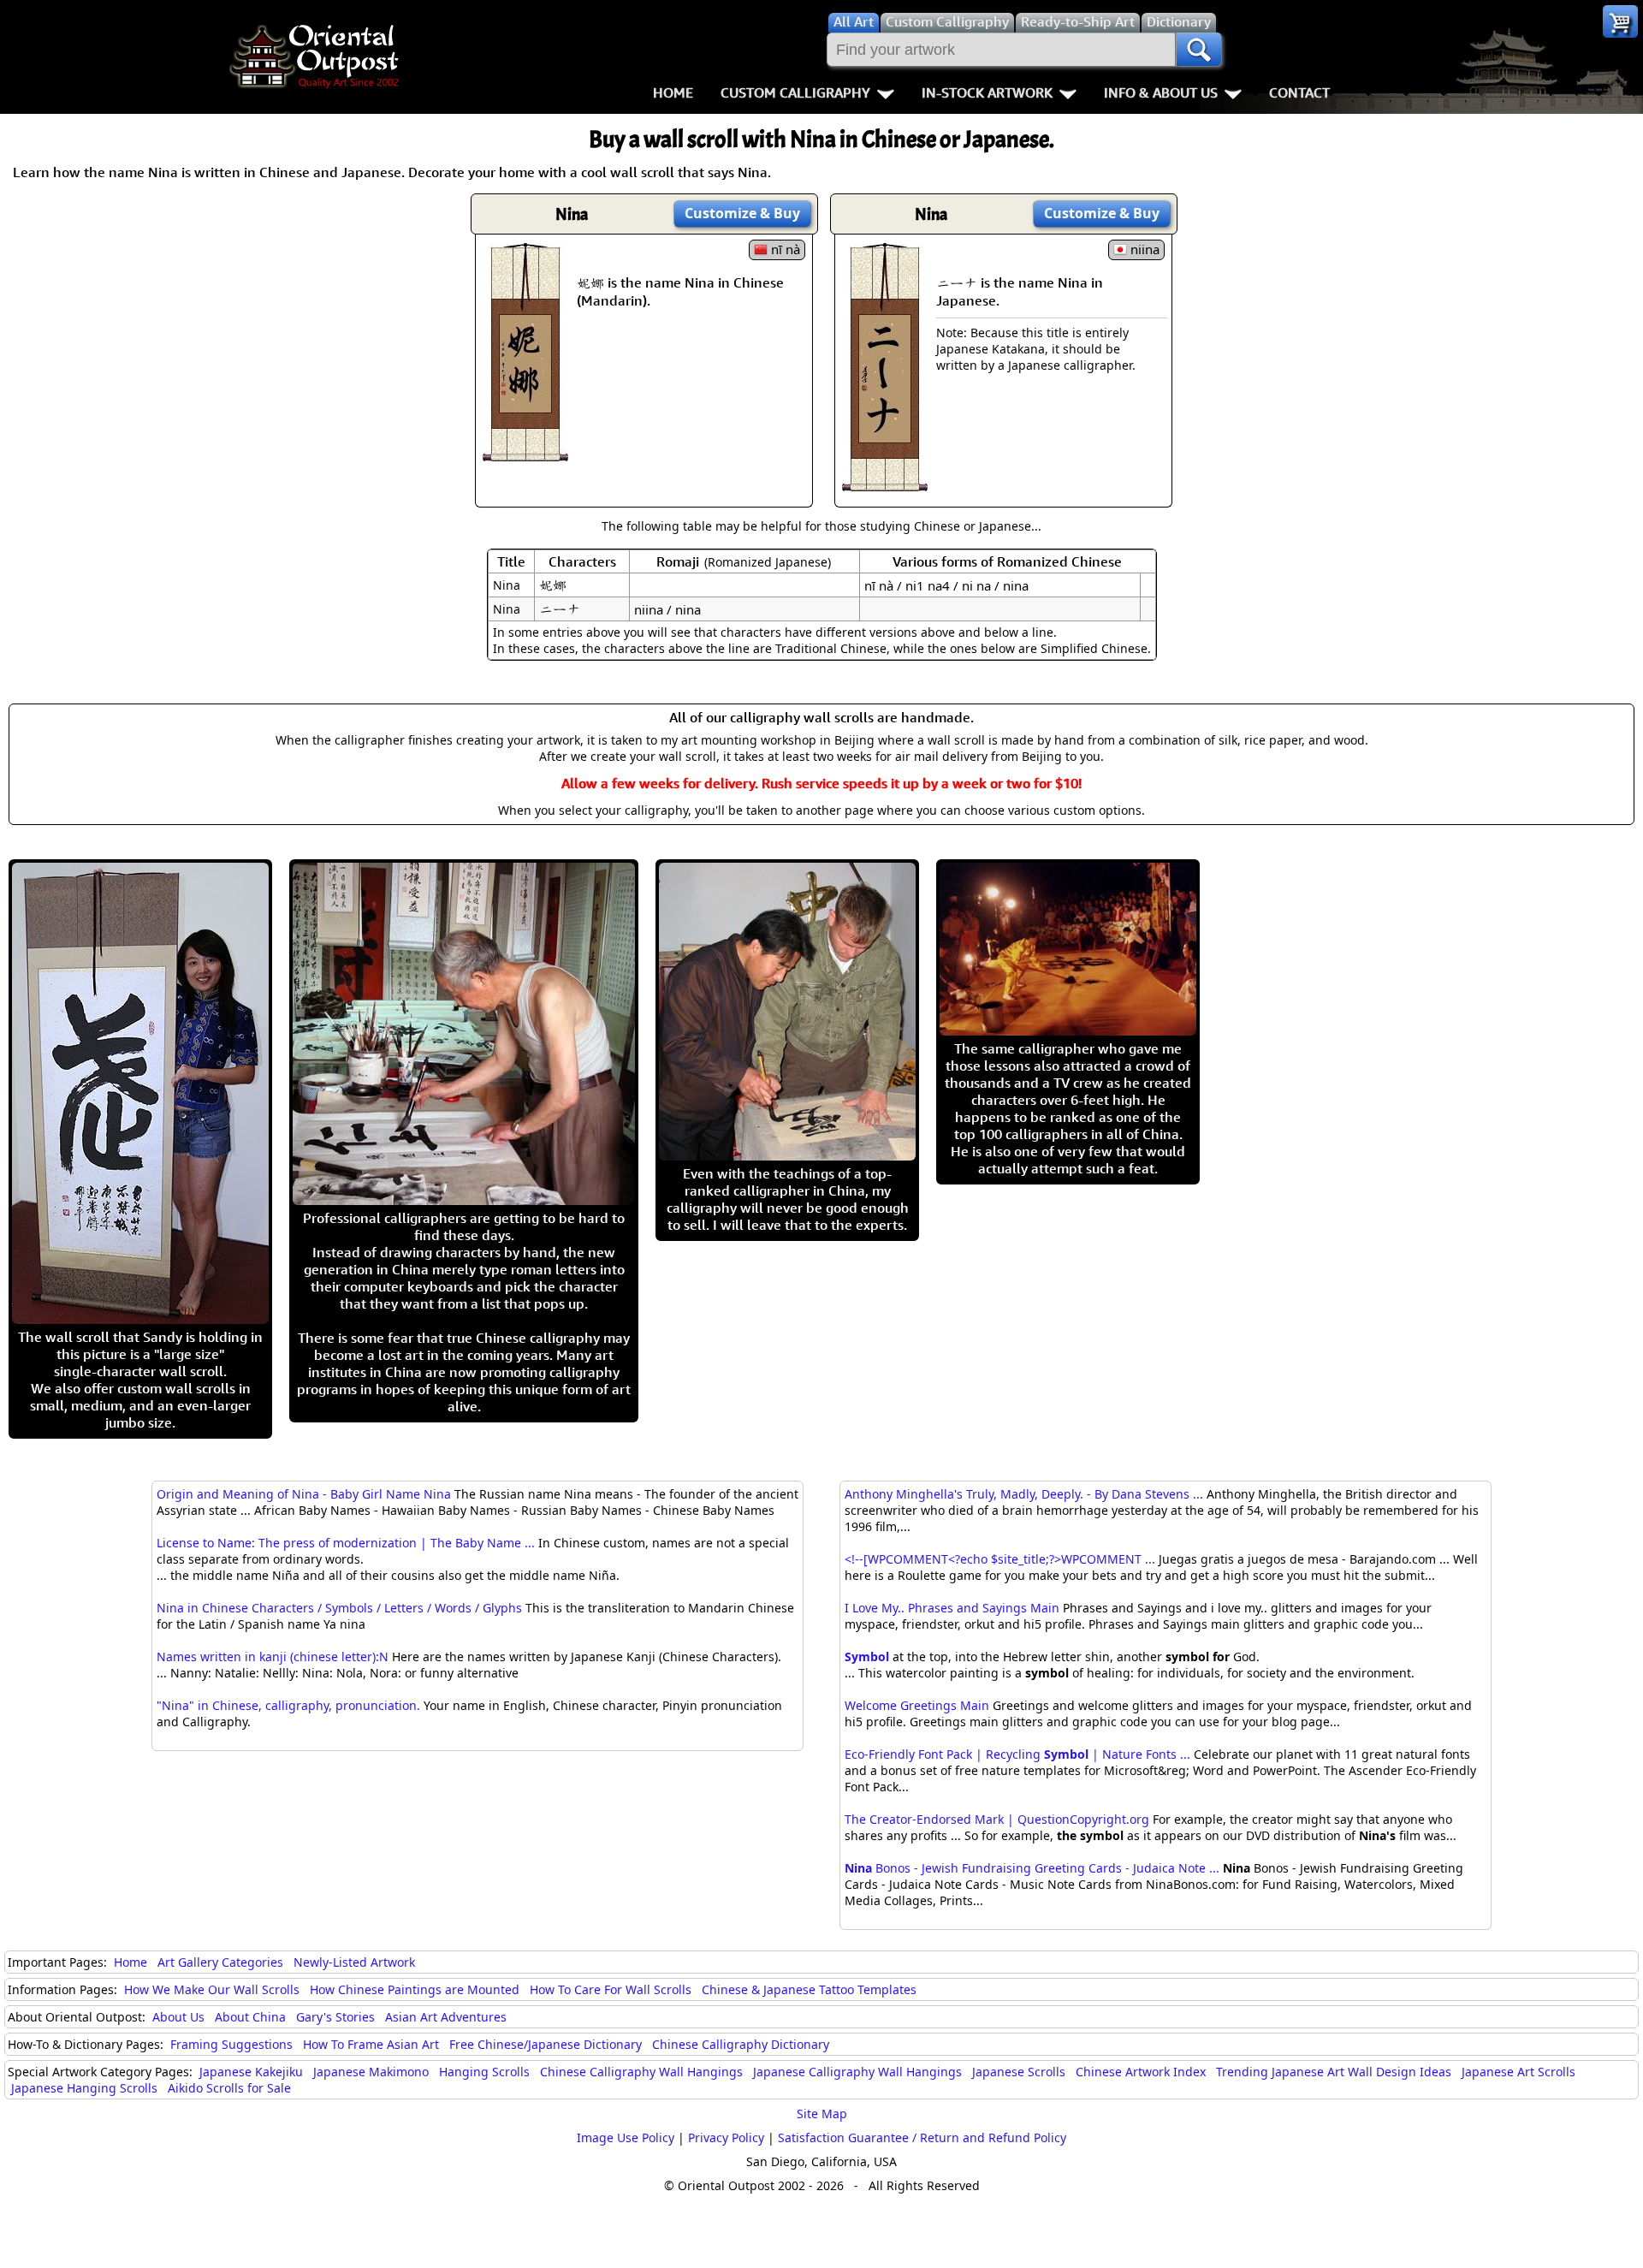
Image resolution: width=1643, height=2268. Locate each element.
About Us (178, 2017)
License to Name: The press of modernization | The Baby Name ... (346, 1543)
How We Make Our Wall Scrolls (212, 1989)
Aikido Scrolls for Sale (229, 2088)
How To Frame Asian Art (371, 2044)
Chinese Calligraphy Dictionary (741, 2044)
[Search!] (1199, 50)
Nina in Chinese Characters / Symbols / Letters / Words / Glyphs (339, 1608)
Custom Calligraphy (795, 92)
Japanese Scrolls (1019, 2072)
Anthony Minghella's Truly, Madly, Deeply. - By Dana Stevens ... (1024, 1494)
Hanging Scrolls (484, 2072)
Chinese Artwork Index (1141, 2072)
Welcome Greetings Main (917, 1705)
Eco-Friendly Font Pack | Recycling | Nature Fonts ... (1017, 1754)
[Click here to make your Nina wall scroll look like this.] (525, 453)
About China (250, 2017)
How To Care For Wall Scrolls (611, 1989)
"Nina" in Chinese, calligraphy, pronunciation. (288, 1705)
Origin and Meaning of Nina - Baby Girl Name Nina (304, 1494)
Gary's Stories (335, 2017)
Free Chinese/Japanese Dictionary (546, 2044)
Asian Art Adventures (446, 2017)
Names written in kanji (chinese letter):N (273, 1656)
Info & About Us (1161, 92)
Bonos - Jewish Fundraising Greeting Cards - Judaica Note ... (1032, 1868)
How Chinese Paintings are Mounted (415, 1989)
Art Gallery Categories (220, 1962)
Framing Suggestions (231, 2044)
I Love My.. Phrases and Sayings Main (952, 1608)
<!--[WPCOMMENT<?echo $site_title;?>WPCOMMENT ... (1000, 1559)
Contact (1299, 92)
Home (673, 92)
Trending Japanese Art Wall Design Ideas (1334, 2072)
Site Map (822, 2114)
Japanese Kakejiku (251, 2072)
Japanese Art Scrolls (1518, 2072)
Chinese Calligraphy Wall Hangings (641, 2072)
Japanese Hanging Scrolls (84, 2088)
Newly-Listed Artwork (354, 1962)
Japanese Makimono (371, 2072)
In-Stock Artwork (987, 92)
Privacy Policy (726, 2137)
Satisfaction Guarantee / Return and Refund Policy (922, 2137)
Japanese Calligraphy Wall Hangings (857, 2072)
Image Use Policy (626, 2137)
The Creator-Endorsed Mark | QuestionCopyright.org (997, 1819)
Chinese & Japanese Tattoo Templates (809, 1989)
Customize (742, 213)
